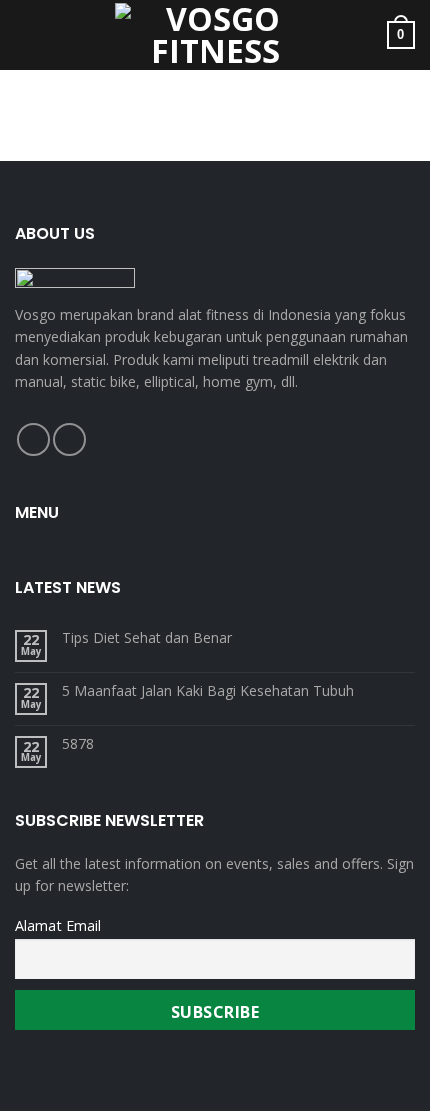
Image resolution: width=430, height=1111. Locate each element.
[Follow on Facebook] (33, 439)
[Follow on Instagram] (69, 439)
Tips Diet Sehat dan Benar (147, 638)
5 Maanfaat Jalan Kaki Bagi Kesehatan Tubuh (208, 691)
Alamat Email (58, 925)
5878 (78, 744)
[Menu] (27, 34)
